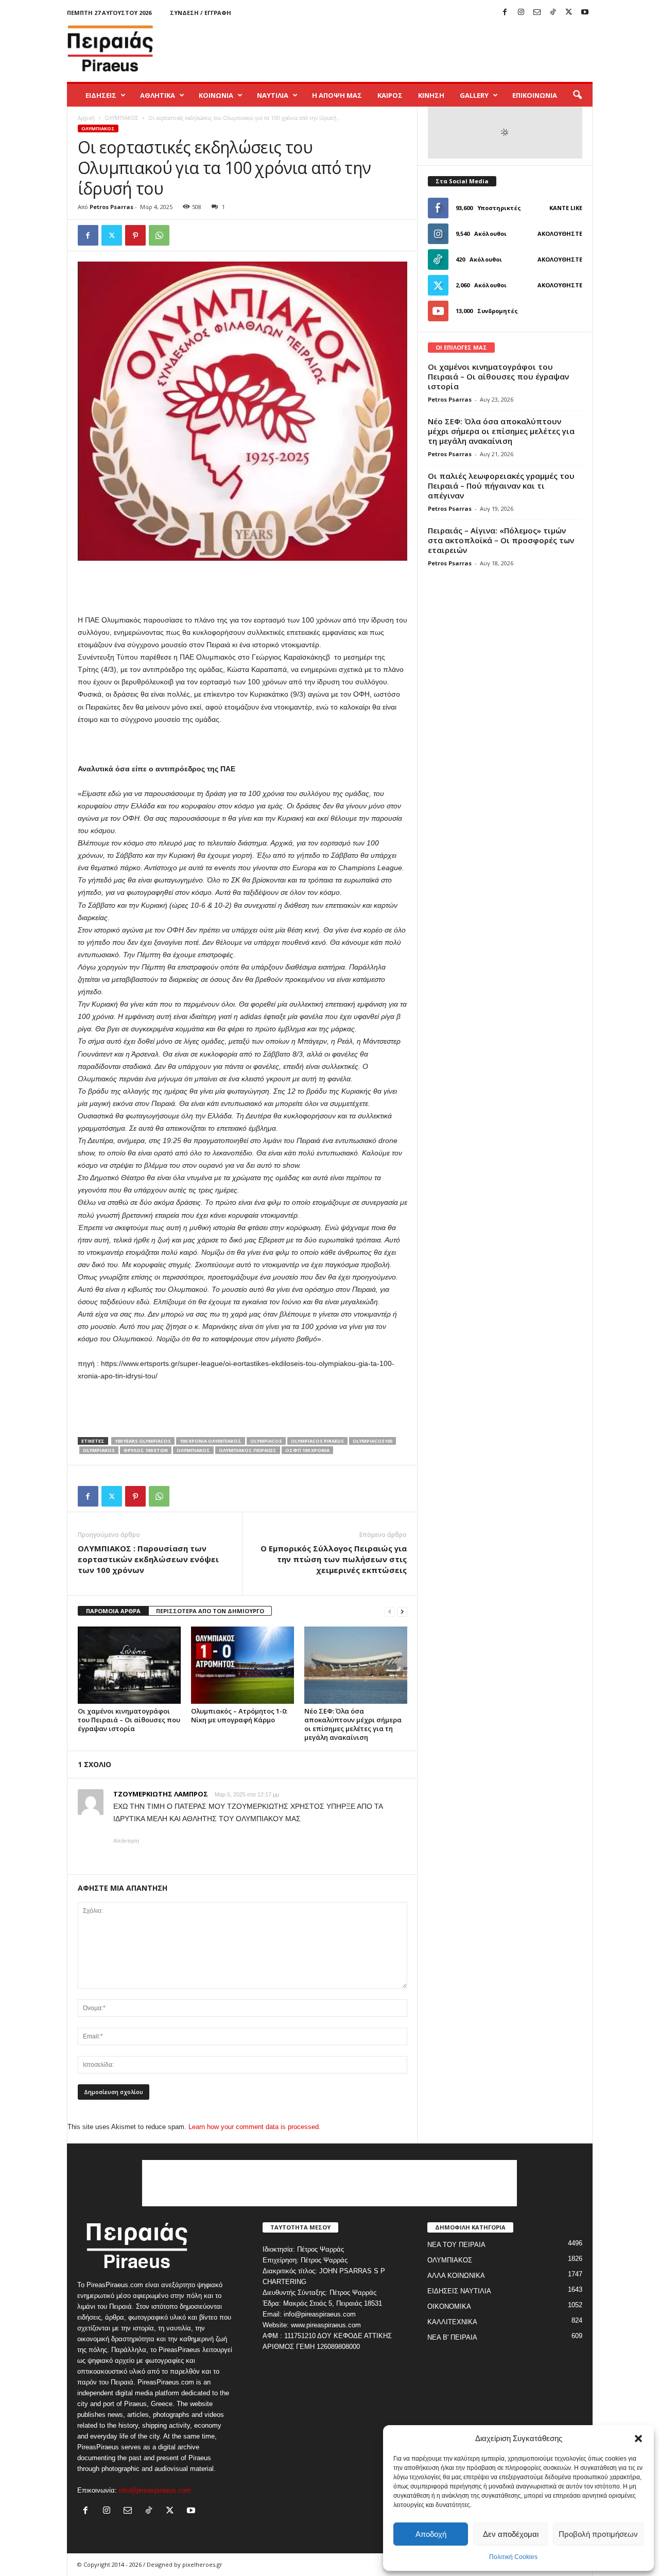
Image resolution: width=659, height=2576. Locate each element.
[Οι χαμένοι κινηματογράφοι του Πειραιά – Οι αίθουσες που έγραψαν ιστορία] (129, 1665)
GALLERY (474, 95)
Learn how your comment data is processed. (255, 2127)
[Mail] (537, 13)
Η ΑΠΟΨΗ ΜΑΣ (337, 95)
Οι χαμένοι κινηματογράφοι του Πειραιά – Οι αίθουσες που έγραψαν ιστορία (129, 1720)
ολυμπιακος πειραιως (248, 1450)
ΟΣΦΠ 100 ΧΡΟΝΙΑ (307, 1450)
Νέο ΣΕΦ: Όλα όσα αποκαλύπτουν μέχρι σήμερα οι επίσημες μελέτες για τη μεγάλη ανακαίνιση (353, 1724)
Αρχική (86, 118)
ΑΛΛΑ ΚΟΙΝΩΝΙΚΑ (456, 2276)
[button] (638, 2439)
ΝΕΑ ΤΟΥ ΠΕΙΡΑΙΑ (456, 2245)
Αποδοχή (431, 2534)
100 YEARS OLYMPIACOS (143, 1441)
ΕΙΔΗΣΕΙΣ (101, 95)
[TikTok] (553, 13)
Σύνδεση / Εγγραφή (201, 13)
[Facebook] (505, 13)
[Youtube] (585, 13)
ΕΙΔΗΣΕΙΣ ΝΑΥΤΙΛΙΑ (459, 2291)
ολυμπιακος (193, 1450)
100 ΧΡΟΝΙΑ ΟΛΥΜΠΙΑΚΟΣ (211, 1441)
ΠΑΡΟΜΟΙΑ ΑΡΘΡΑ (113, 1611)
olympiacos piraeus (317, 1441)
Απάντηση (126, 1841)
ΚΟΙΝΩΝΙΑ (216, 95)
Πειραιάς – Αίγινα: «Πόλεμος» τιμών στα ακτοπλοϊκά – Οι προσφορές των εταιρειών (501, 540)
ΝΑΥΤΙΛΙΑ (273, 95)
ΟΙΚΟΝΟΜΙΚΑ (449, 2306)
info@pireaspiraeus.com (155, 2490)
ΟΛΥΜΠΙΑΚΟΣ (122, 118)
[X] (569, 13)
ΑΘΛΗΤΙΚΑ (158, 95)
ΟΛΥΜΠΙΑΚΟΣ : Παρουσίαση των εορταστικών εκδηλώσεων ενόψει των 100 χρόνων (148, 1559)
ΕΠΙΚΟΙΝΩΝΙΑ (535, 95)
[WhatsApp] (159, 235)
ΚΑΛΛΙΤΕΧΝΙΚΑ (452, 2322)
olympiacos (266, 1441)
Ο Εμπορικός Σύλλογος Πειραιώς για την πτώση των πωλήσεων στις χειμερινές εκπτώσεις (334, 1559)
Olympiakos (99, 1450)
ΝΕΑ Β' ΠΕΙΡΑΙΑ (452, 2337)
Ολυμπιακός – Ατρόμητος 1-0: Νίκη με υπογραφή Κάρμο (239, 1715)
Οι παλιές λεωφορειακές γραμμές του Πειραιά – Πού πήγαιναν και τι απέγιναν (501, 486)
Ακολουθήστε (560, 234)
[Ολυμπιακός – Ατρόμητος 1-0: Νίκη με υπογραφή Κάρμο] (242, 1665)
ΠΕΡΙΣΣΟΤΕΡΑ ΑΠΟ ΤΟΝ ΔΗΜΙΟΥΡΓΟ (210, 1611)
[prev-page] (390, 1611)
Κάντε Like (566, 208)
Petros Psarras (111, 207)
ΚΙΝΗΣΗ (431, 95)
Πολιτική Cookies (513, 2557)
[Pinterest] (135, 235)
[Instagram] (521, 13)
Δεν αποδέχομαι (511, 2534)
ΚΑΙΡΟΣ (390, 95)
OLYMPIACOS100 (372, 1441)
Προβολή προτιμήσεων (598, 2534)
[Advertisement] (405, 48)
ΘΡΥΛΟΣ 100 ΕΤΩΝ (146, 1450)
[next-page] (402, 1611)
